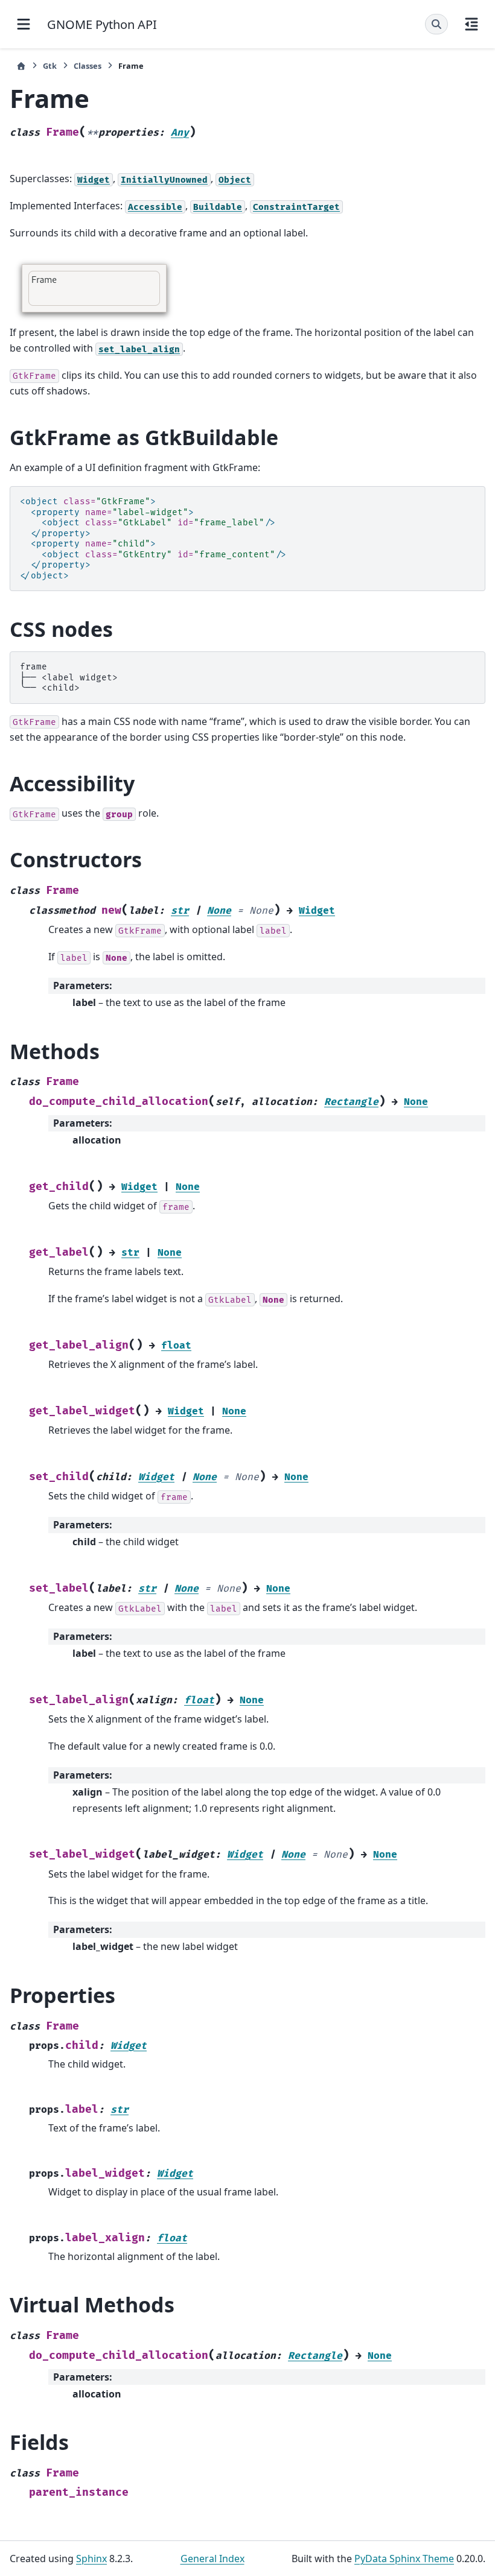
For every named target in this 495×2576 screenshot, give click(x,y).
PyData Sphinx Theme (404, 2559)
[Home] (21, 66)
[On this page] (471, 24)
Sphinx (91, 2559)
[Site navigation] (24, 24)
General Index (212, 2559)
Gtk (50, 66)
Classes (88, 66)
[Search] (436, 24)
